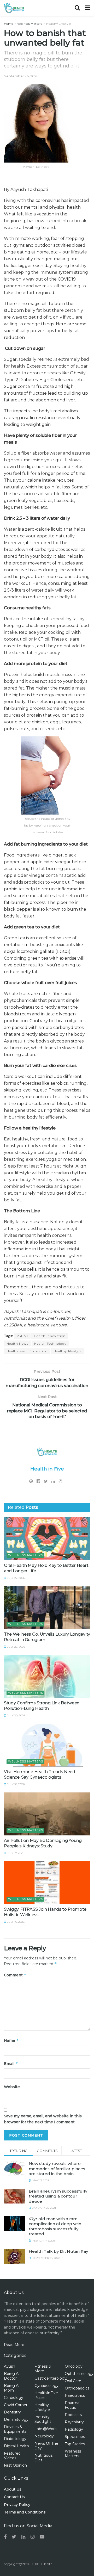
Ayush (10, 2366)
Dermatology (16, 2419)
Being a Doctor (11, 2376)
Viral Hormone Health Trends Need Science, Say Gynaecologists (40, 1774)
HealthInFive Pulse (46, 2395)
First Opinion (15, 2465)
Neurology (44, 2436)
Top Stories (75, 2444)
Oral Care (73, 2381)
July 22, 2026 (16, 1647)
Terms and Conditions (25, 2512)
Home (8, 24)
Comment (15, 1975)
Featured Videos (12, 2456)
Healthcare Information (27, 1351)
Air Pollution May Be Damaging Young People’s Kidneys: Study (43, 1843)
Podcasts (73, 2415)
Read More (14, 2345)
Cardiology (14, 2398)
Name (11, 2040)
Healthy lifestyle (67, 1351)
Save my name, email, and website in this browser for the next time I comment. (43, 2119)
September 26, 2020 (21, 76)
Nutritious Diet (43, 2458)
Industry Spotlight (43, 2419)
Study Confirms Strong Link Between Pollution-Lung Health (42, 1706)
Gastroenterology (51, 2378)
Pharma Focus (72, 2405)
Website (12, 2087)
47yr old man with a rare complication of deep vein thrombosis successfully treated (55, 2226)
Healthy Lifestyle (58, 24)
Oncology (74, 2366)
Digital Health (16, 2446)
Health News (17, 1343)
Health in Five (47, 1469)
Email (11, 2063)
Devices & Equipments (15, 2429)
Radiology (74, 2429)
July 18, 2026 (15, 1784)
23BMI (22, 1336)
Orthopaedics (77, 2388)
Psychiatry (74, 2422)
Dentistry (12, 2412)
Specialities (75, 2437)
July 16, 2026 (15, 1922)
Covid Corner (16, 2405)
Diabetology (15, 2439)
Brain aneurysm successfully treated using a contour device (58, 2196)
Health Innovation (50, 1336)
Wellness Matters (30, 24)
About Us (13, 2489)
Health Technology (50, 1343)
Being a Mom (11, 2388)
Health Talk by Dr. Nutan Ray (58, 2251)
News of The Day (46, 2446)
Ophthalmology (79, 2374)
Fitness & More (43, 2369)
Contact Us (14, 2497)
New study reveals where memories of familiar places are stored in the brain (57, 2169)
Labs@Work (46, 2429)
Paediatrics (75, 2395)
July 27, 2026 (16, 1578)
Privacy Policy (17, 2505)
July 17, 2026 (15, 1853)
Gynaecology (46, 2386)
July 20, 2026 (16, 1715)
